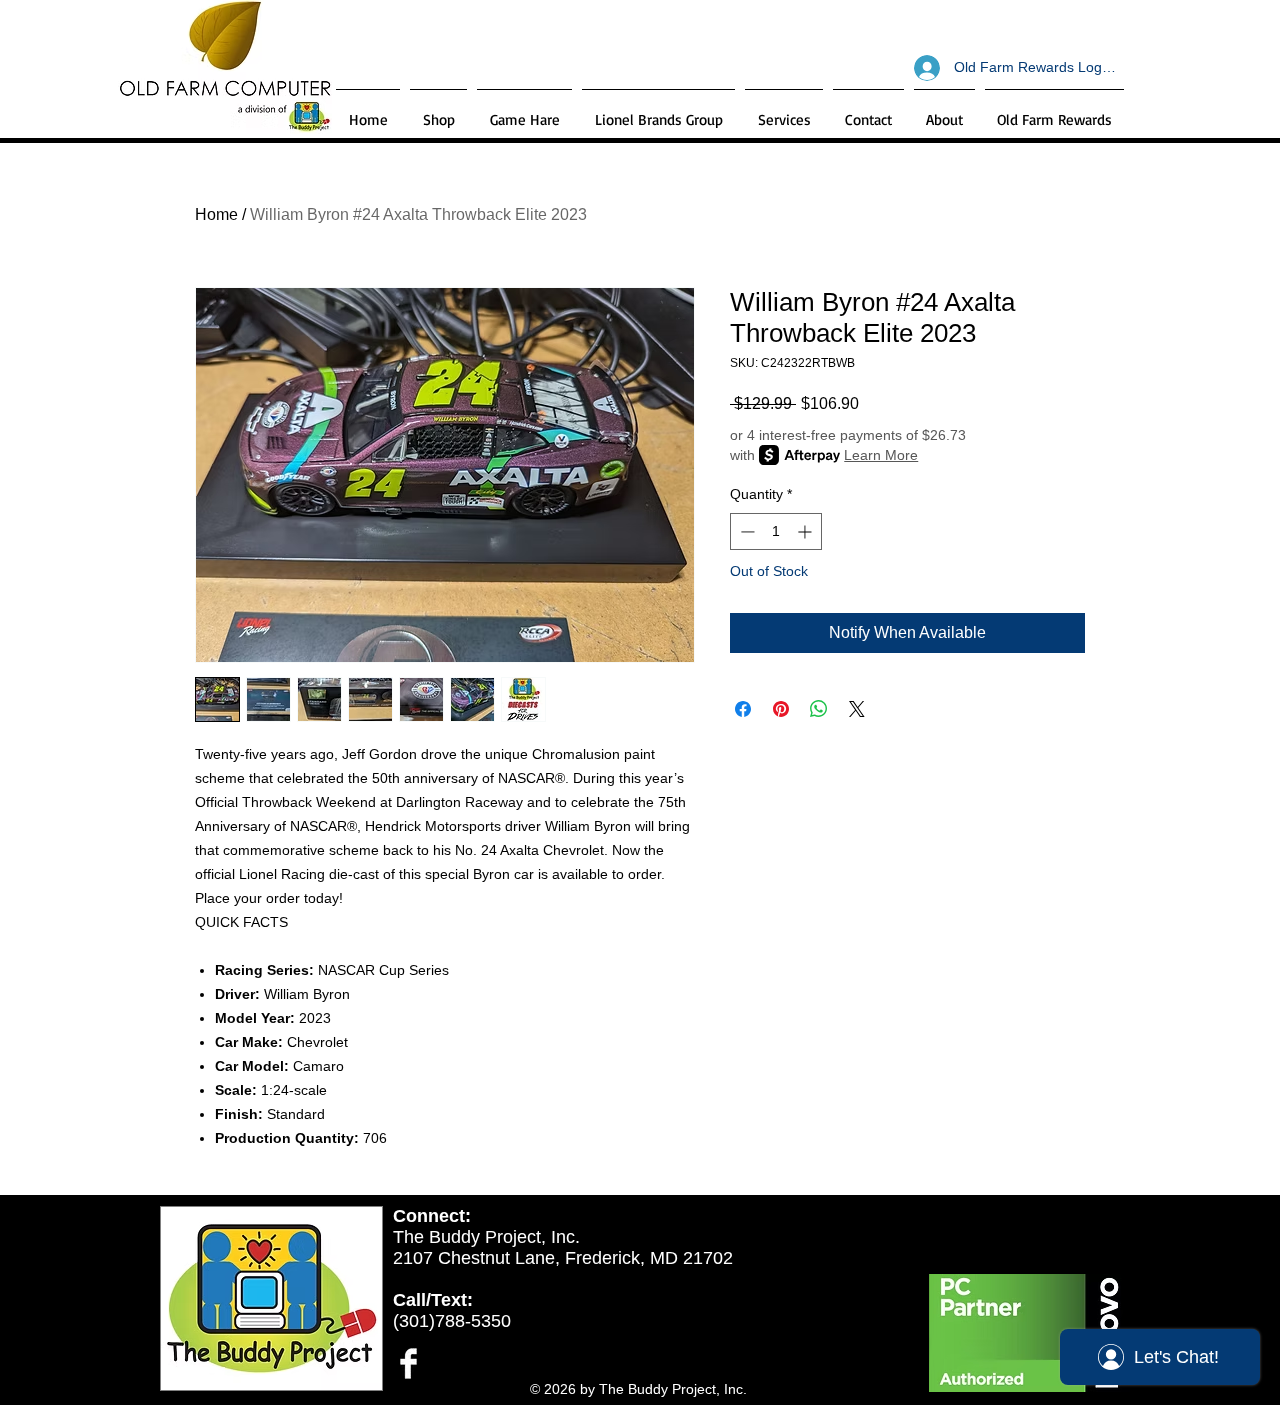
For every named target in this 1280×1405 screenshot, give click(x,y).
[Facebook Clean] (408, 1363)
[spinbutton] (776, 531)
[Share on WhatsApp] (819, 709)
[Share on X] (857, 709)
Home (216, 214)
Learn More (881, 455)
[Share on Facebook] (743, 709)
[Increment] (806, 531)
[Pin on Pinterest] (781, 709)
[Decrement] (745, 531)
